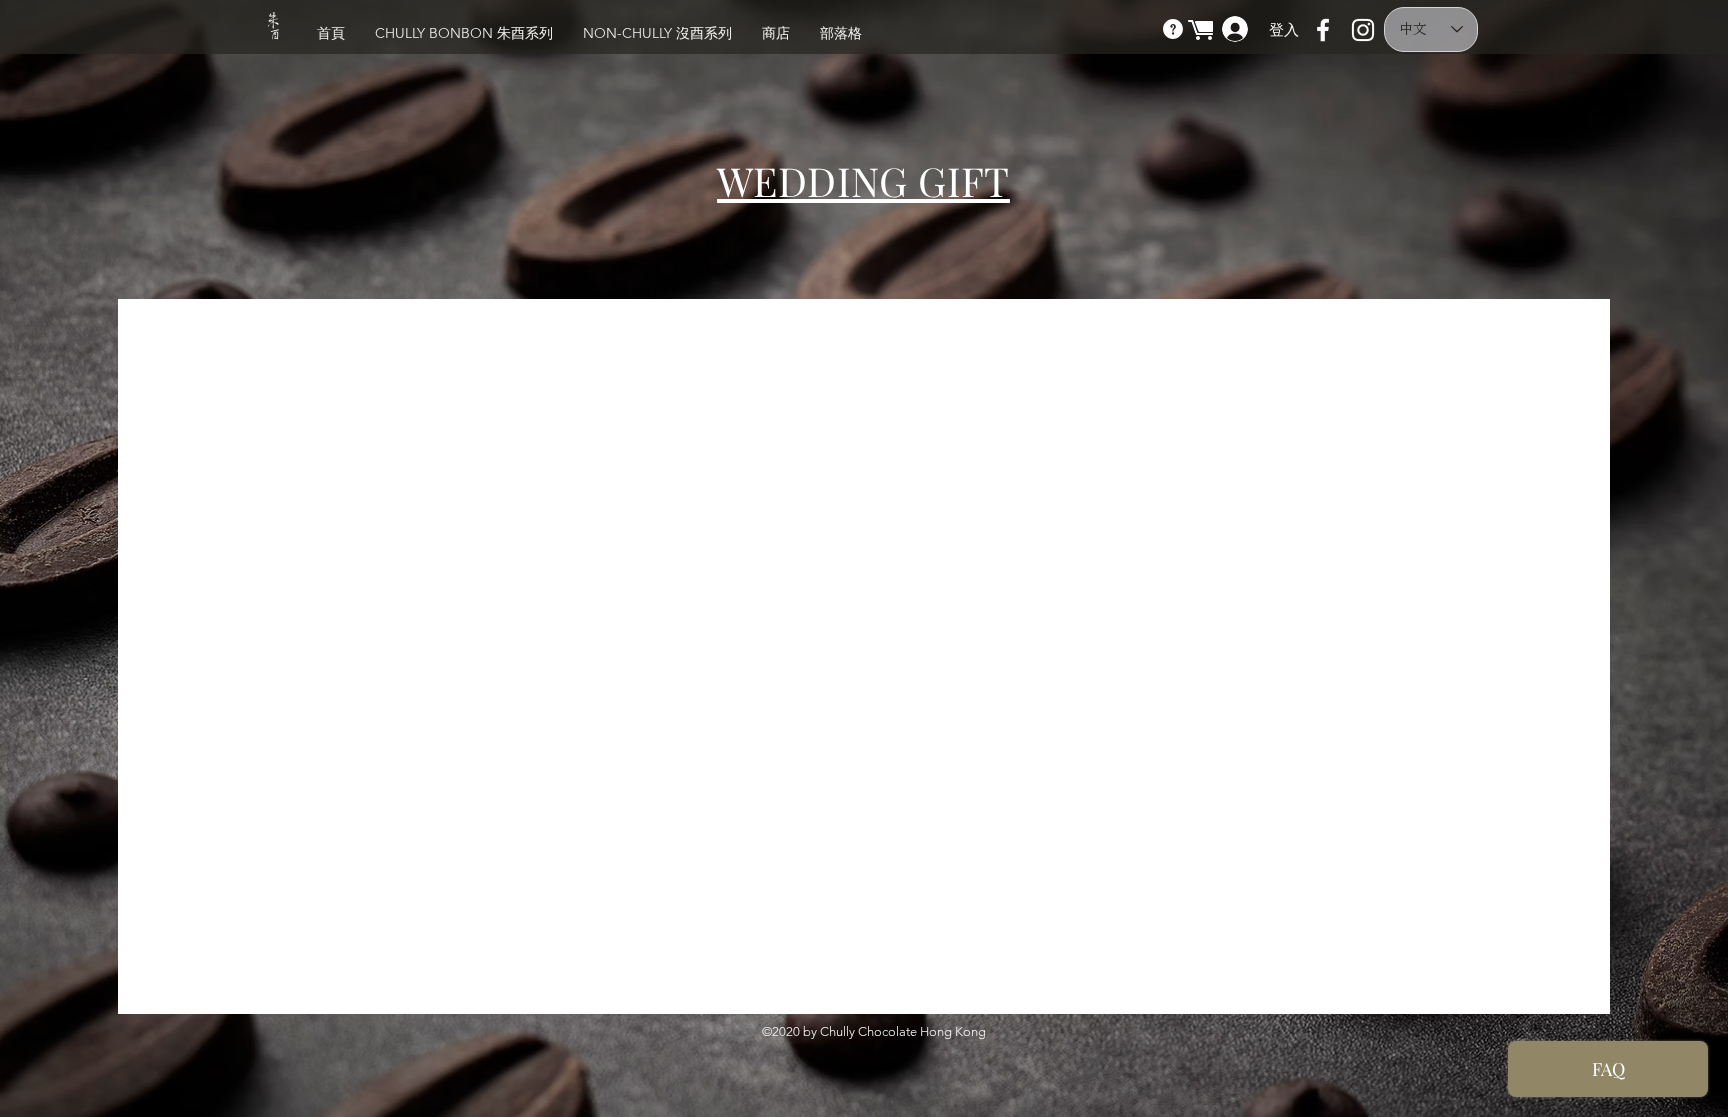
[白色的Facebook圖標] (1323, 30)
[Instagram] (1363, 30)
